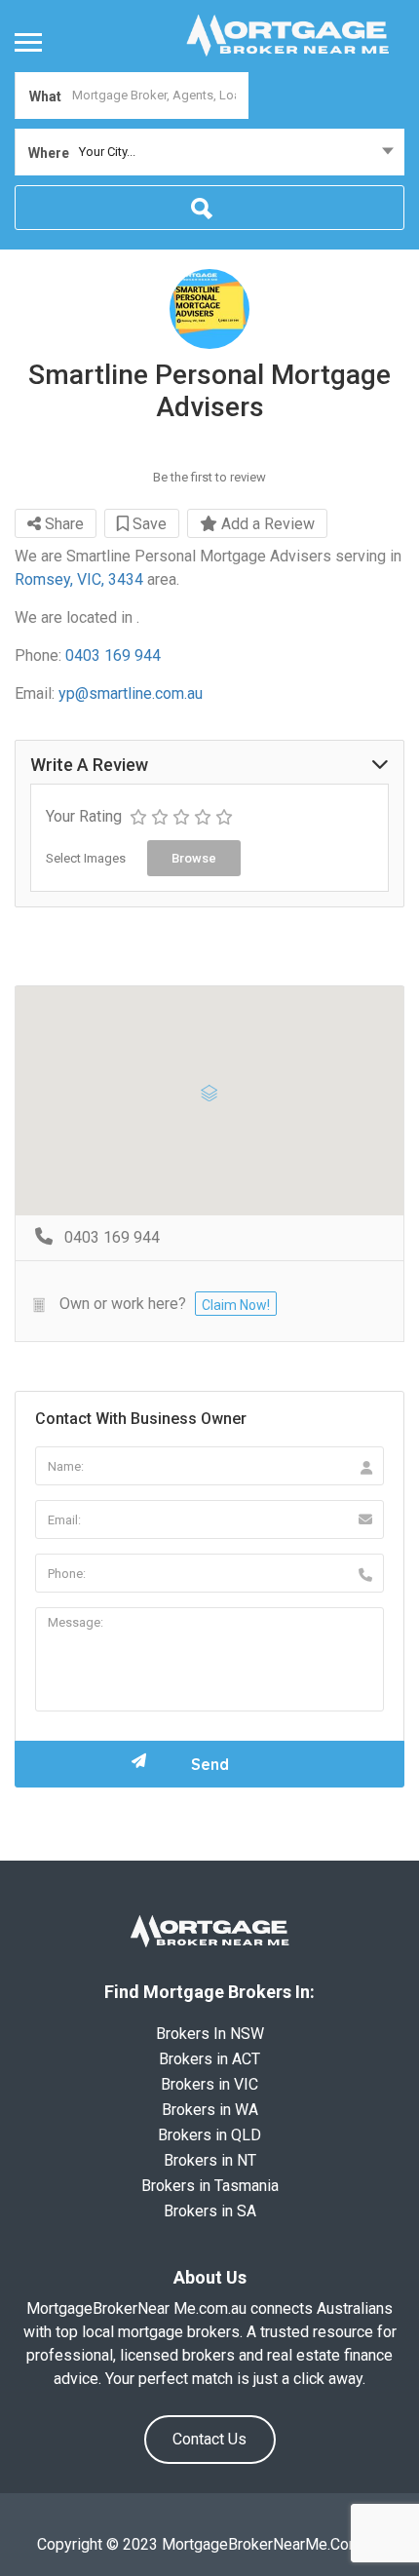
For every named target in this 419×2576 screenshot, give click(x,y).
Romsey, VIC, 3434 (79, 579)
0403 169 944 (113, 655)
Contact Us (209, 2439)
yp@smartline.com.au (131, 693)
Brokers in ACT (209, 2059)
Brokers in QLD (209, 2135)
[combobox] (209, 152)
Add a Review (266, 524)
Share (62, 524)
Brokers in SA (210, 2211)
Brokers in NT (210, 2160)
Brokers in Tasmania (210, 2186)
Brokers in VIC (209, 2084)
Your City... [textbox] (107, 152)
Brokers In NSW (210, 2034)
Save (148, 524)
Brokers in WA (210, 2110)
